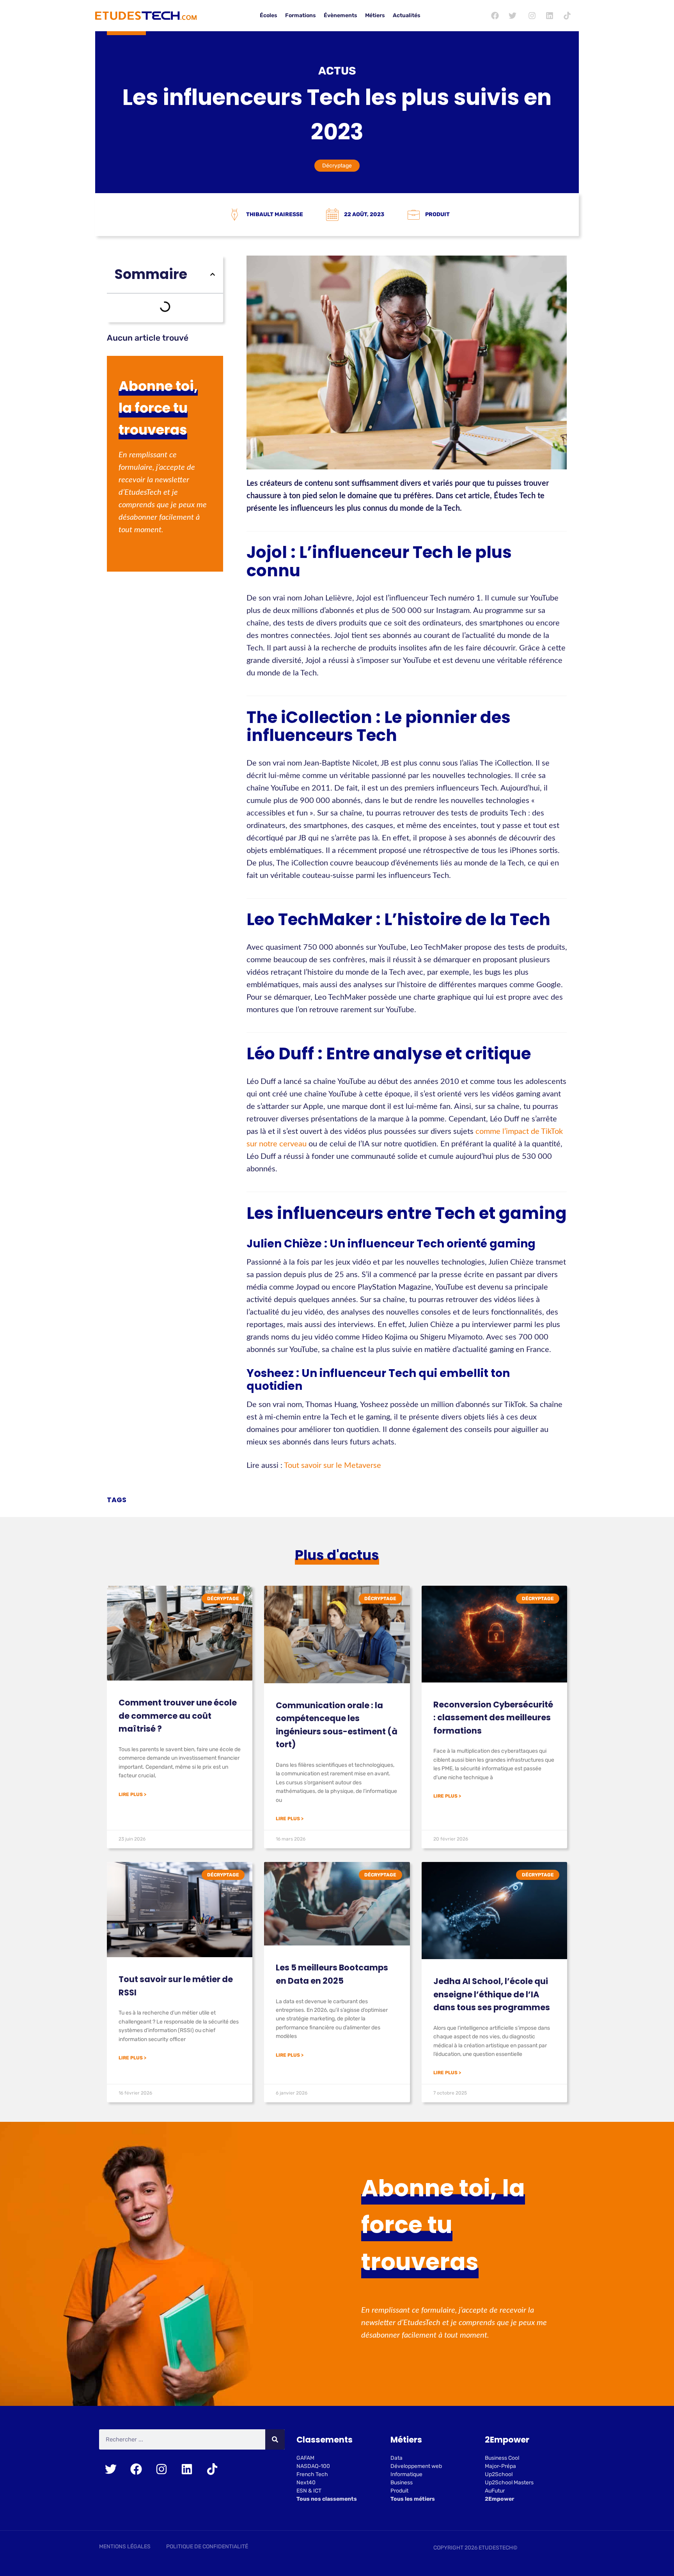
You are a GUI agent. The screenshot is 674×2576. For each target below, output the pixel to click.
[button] (213, 274)
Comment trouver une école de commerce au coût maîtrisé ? (178, 1716)
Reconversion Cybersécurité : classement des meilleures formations (493, 1718)
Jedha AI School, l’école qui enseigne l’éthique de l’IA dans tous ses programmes (492, 1994)
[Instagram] (532, 16)
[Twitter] (513, 16)
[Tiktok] (567, 16)
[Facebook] (495, 16)
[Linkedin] (550, 16)
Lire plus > (132, 1794)
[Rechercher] (275, 2440)
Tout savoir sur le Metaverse (333, 1466)
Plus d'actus (337, 1555)
